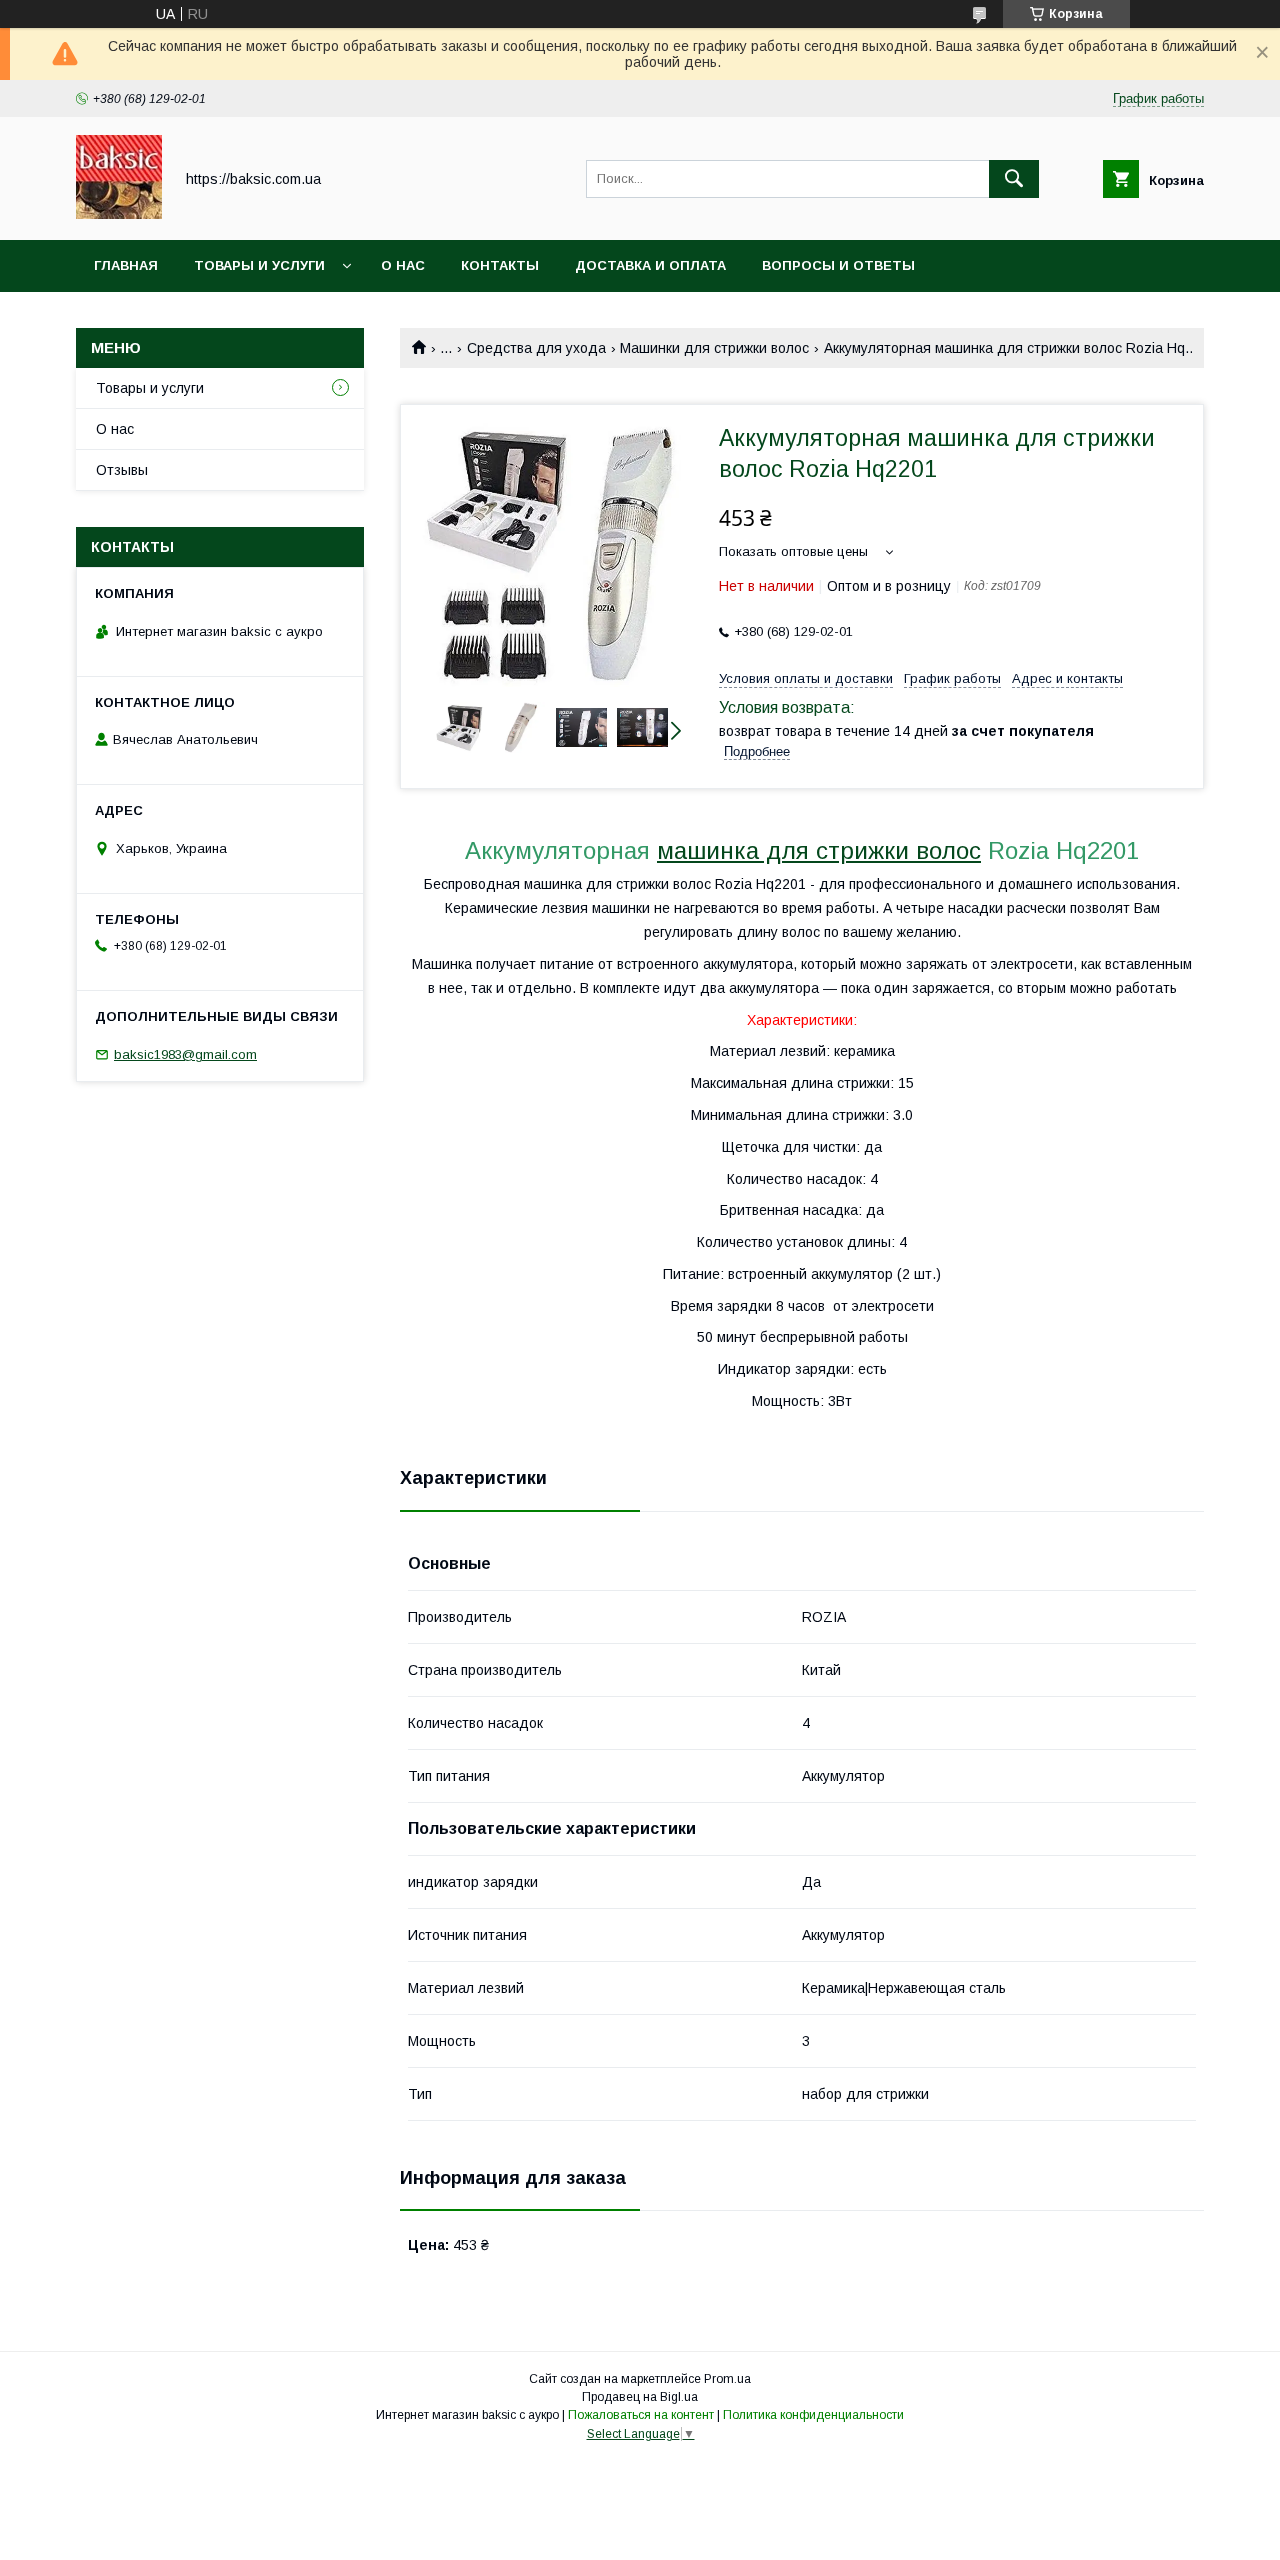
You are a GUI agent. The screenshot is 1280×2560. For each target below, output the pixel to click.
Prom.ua (727, 2379)
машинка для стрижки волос (819, 850)
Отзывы (122, 470)
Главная (126, 265)
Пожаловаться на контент (641, 2415)
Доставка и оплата (650, 265)
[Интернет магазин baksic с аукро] (119, 214)
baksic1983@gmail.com (185, 1054)
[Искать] (1014, 179)
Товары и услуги (259, 265)
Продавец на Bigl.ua (640, 2397)
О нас (403, 265)
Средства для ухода (536, 348)
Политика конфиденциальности (813, 2415)
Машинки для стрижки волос (714, 348)
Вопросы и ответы (838, 265)
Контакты (500, 265)
